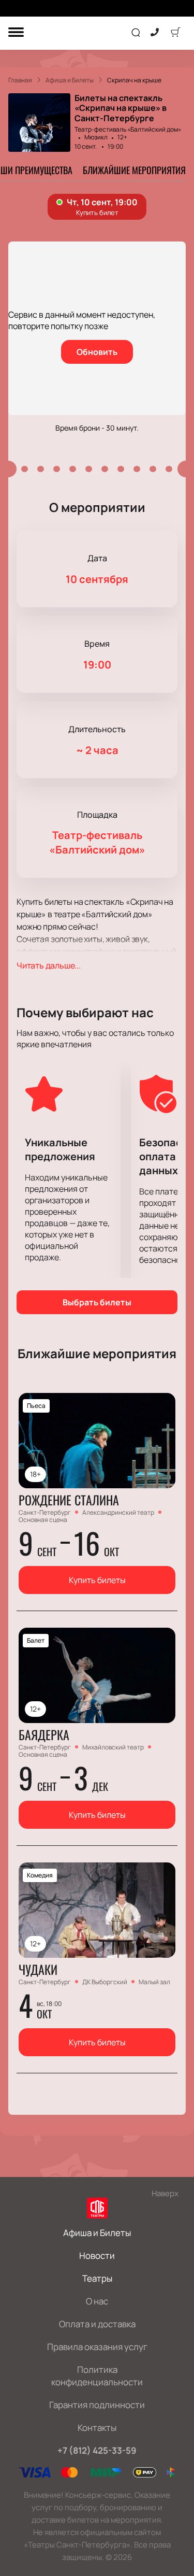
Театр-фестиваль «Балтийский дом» (128, 129)
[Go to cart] (175, 33)
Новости (97, 2255)
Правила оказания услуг (97, 2347)
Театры (97, 2278)
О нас (97, 2301)
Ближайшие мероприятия (134, 170)
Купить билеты (97, 1580)
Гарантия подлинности (97, 2405)
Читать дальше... (49, 965)
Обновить (97, 352)
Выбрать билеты (97, 1302)
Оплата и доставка (97, 2324)
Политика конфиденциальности (97, 2376)
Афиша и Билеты (97, 2233)
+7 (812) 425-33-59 (97, 2450)
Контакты (97, 2428)
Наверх (165, 2193)
